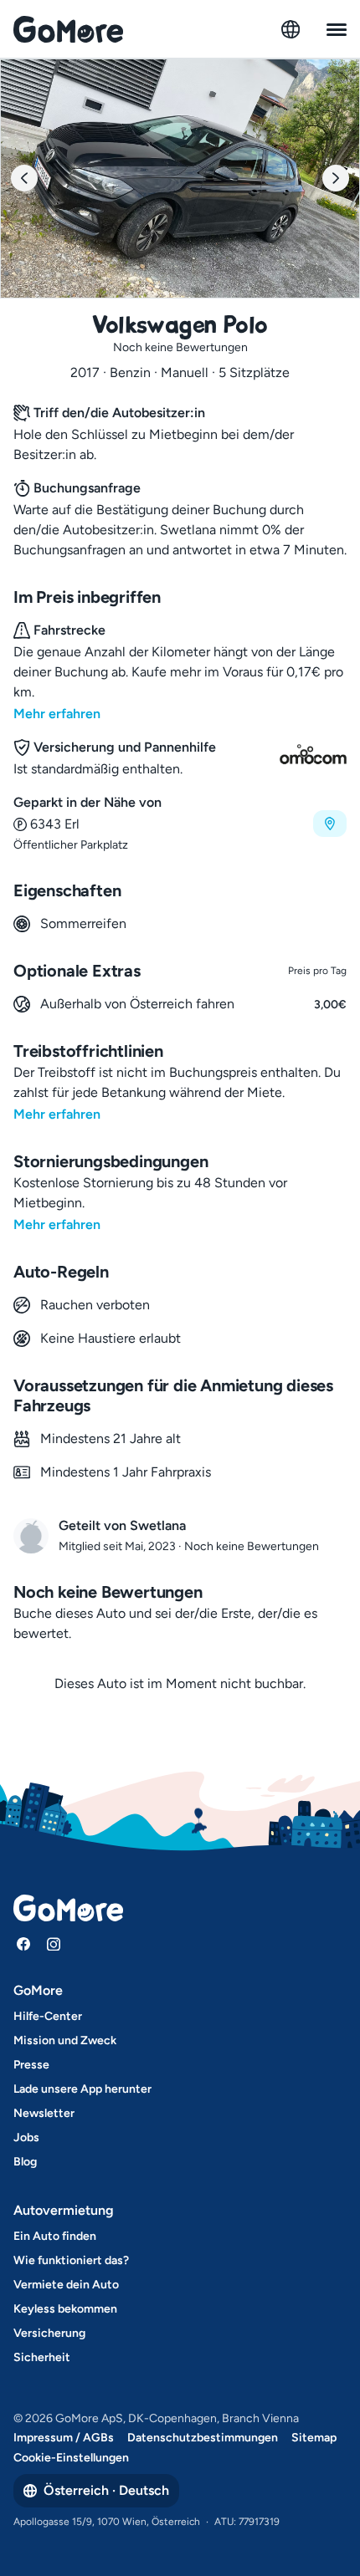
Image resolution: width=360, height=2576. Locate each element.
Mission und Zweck (65, 2040)
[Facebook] (23, 1944)
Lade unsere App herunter (82, 2089)
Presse (31, 2065)
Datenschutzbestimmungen (203, 2438)
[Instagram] (54, 1944)
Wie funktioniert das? (71, 2260)
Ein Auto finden (55, 2236)
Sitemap (314, 2438)
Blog (25, 2162)
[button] (180, 823)
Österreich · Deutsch (106, 2490)
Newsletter (44, 2113)
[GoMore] (68, 29)
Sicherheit (42, 2357)
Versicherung (49, 2333)
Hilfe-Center (48, 2016)
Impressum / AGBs (64, 2438)
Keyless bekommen (65, 2309)
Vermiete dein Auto (66, 2285)
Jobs (26, 2137)
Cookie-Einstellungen (71, 2458)
